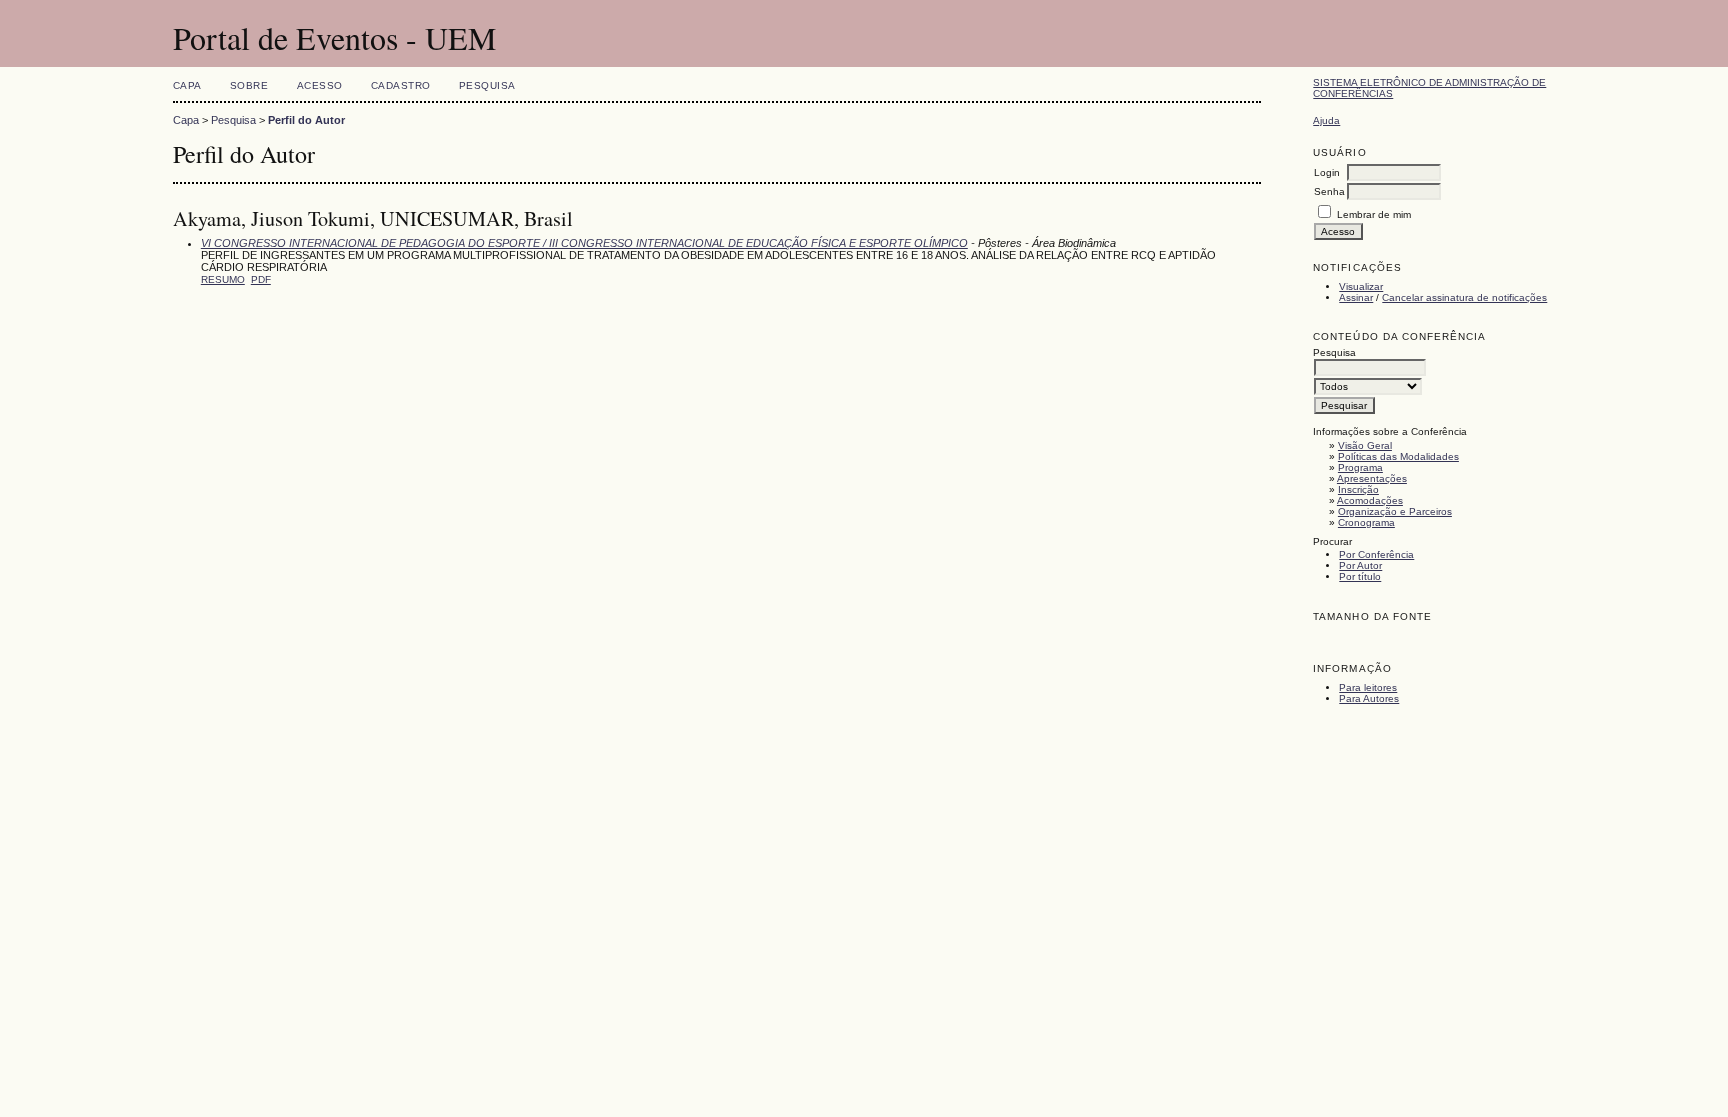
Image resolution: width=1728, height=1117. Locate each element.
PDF (261, 279)
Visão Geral (1365, 445)
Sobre (249, 85)
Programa (1360, 467)
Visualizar (1361, 286)
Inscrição (1358, 489)
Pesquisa (487, 85)
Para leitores (1368, 687)
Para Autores (1369, 698)
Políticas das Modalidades (1398, 456)
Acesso (320, 85)
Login (1327, 172)
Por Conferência (1376, 554)
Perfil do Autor (306, 120)
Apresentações (1372, 478)
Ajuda (1326, 120)
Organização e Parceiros (1395, 511)
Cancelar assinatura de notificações (1464, 297)
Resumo (223, 279)
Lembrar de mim (1374, 214)
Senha (1329, 191)
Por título (1360, 576)
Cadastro (401, 85)
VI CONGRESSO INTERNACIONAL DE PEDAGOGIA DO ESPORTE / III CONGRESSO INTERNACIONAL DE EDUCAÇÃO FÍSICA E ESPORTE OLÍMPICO (584, 243)
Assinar (1356, 297)
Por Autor (1360, 565)
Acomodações (1370, 500)
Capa (187, 85)
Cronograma (1366, 522)
